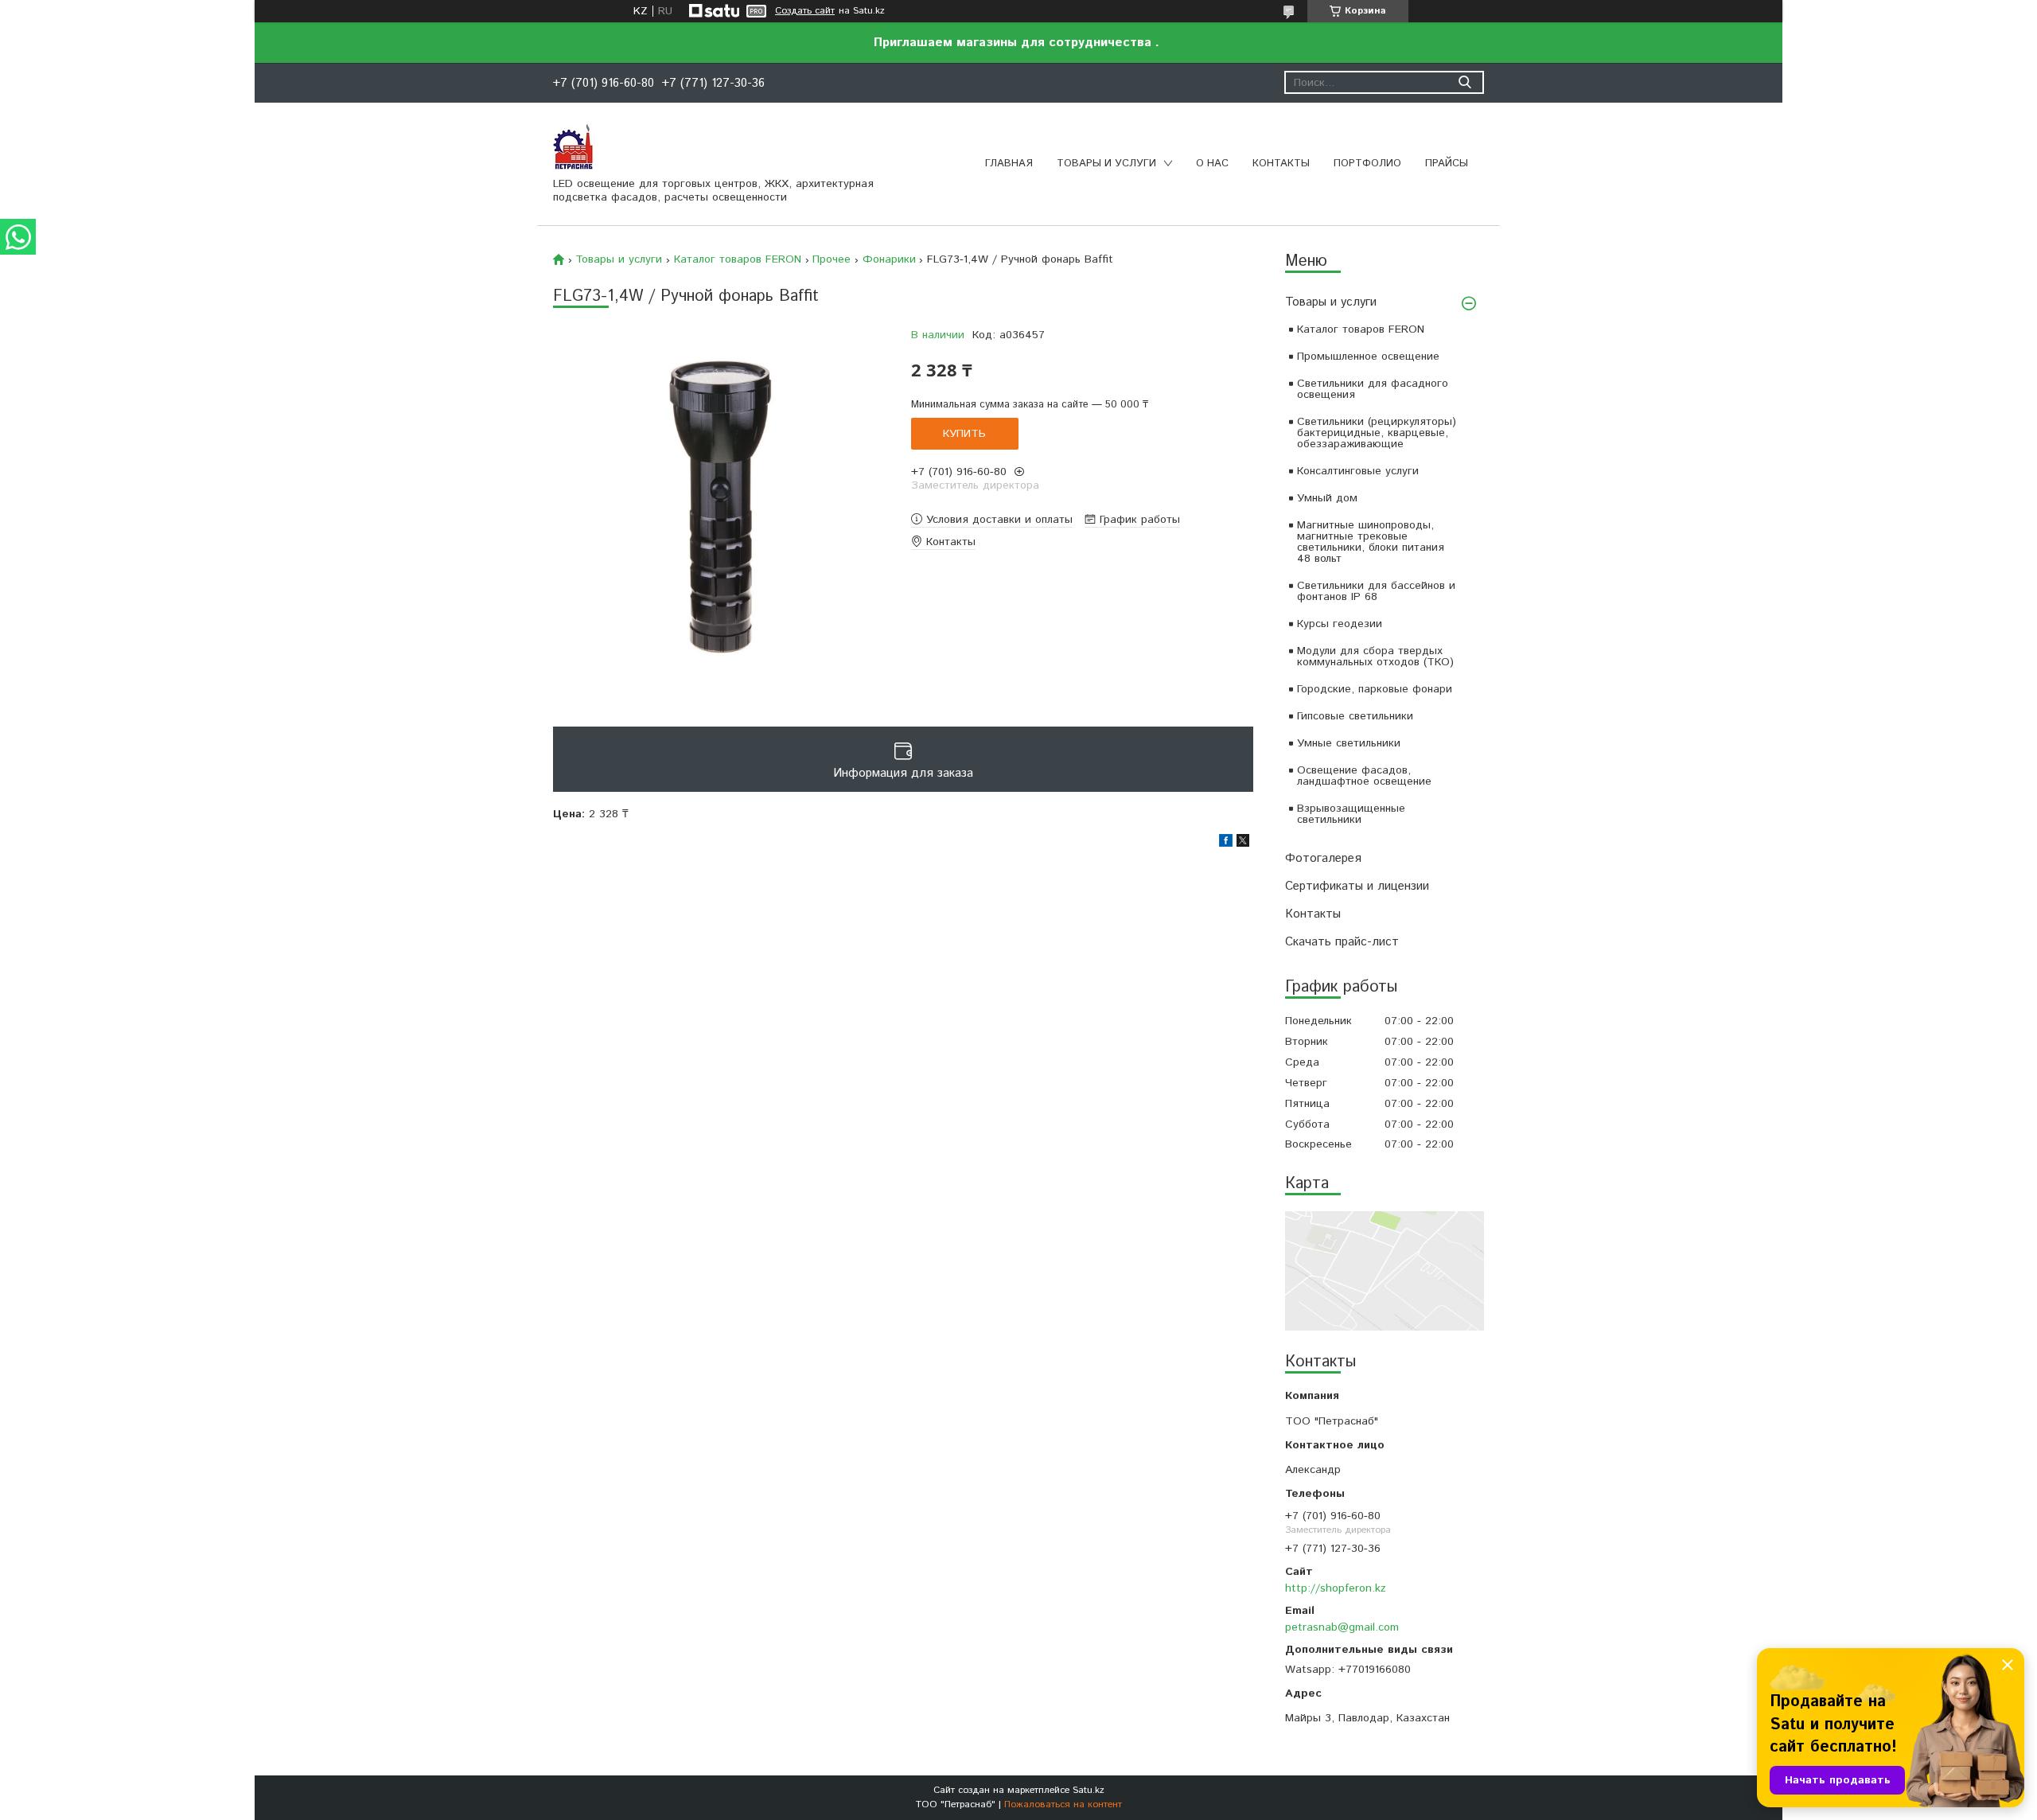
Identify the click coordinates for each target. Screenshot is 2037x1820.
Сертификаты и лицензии (1357, 886)
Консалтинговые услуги (1358, 471)
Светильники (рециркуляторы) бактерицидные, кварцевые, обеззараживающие (1377, 433)
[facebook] (1226, 844)
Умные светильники (1349, 743)
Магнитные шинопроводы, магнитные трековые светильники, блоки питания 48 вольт (1371, 542)
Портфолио (1367, 164)
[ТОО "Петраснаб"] (573, 146)
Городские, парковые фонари (1375, 689)
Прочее (832, 259)
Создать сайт (805, 11)
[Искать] (1464, 82)
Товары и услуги (1106, 164)
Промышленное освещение (1368, 357)
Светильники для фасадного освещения (1373, 389)
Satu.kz (1089, 1790)
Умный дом (1327, 498)
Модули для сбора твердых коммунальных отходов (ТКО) (1375, 657)
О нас (1212, 164)
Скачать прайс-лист (1342, 942)
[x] (1243, 844)
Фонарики (889, 259)
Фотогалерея (1323, 858)
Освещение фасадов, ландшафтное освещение (1364, 776)
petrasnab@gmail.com (1342, 1627)
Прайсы (1447, 164)
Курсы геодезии (1340, 624)
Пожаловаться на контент (1063, 1804)
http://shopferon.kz (1336, 1588)
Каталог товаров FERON (1361, 329)
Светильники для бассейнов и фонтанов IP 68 (1376, 591)
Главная (1009, 164)
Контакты (1281, 164)
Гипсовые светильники (1355, 716)
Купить (964, 434)
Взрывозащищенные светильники (1351, 814)
